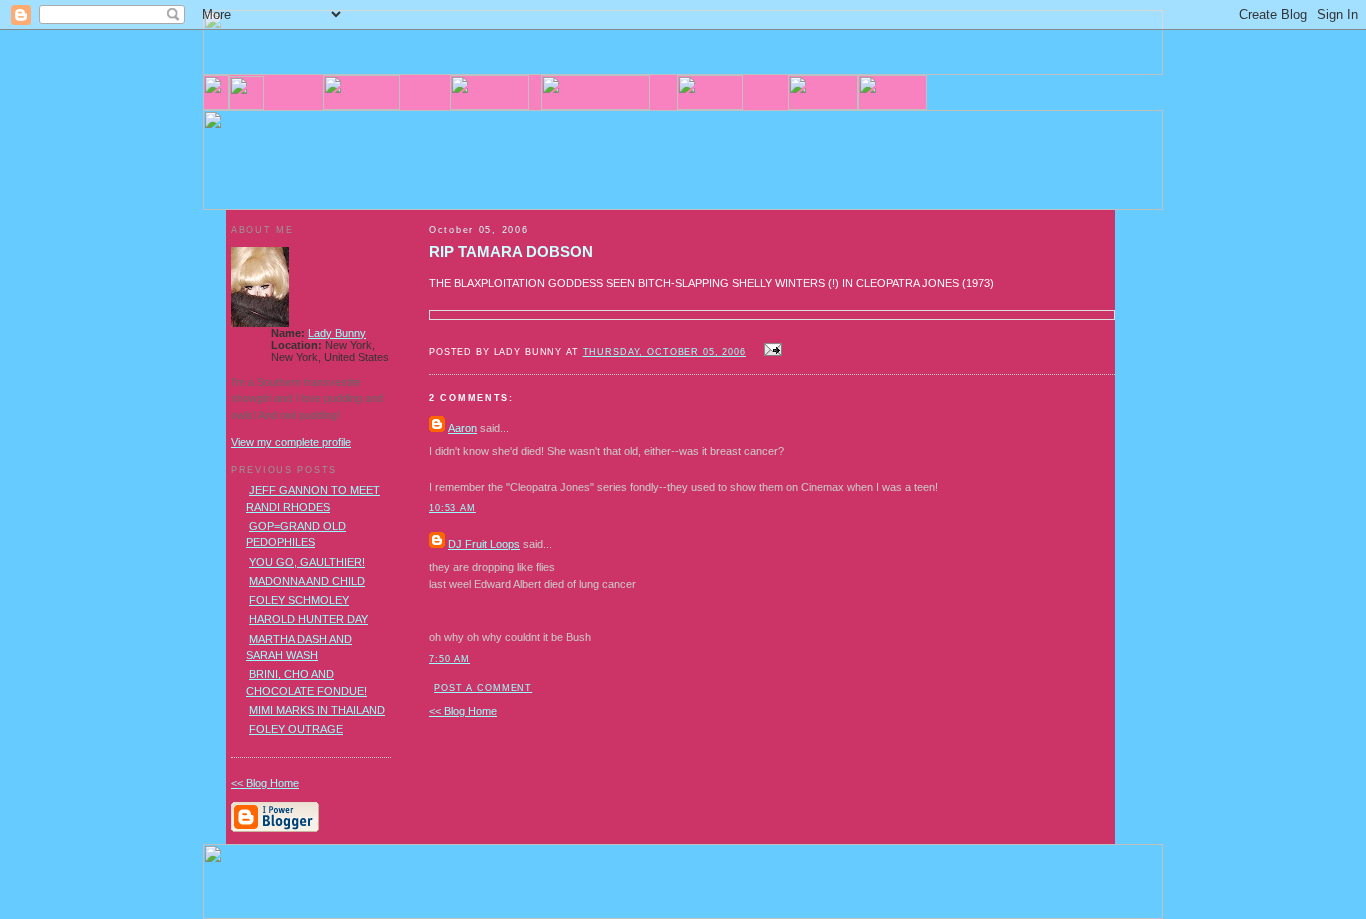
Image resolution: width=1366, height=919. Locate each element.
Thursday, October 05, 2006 (664, 352)
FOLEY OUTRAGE (296, 729)
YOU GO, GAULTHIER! (307, 562)
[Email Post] (770, 351)
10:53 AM (452, 508)
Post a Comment (483, 688)
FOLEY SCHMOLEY (299, 600)
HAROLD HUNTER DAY (308, 619)
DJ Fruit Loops (484, 544)
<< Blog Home (463, 711)
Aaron (462, 428)
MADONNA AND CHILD (307, 581)
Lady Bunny (337, 333)
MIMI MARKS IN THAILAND (317, 710)
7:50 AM (449, 659)
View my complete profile (291, 442)
